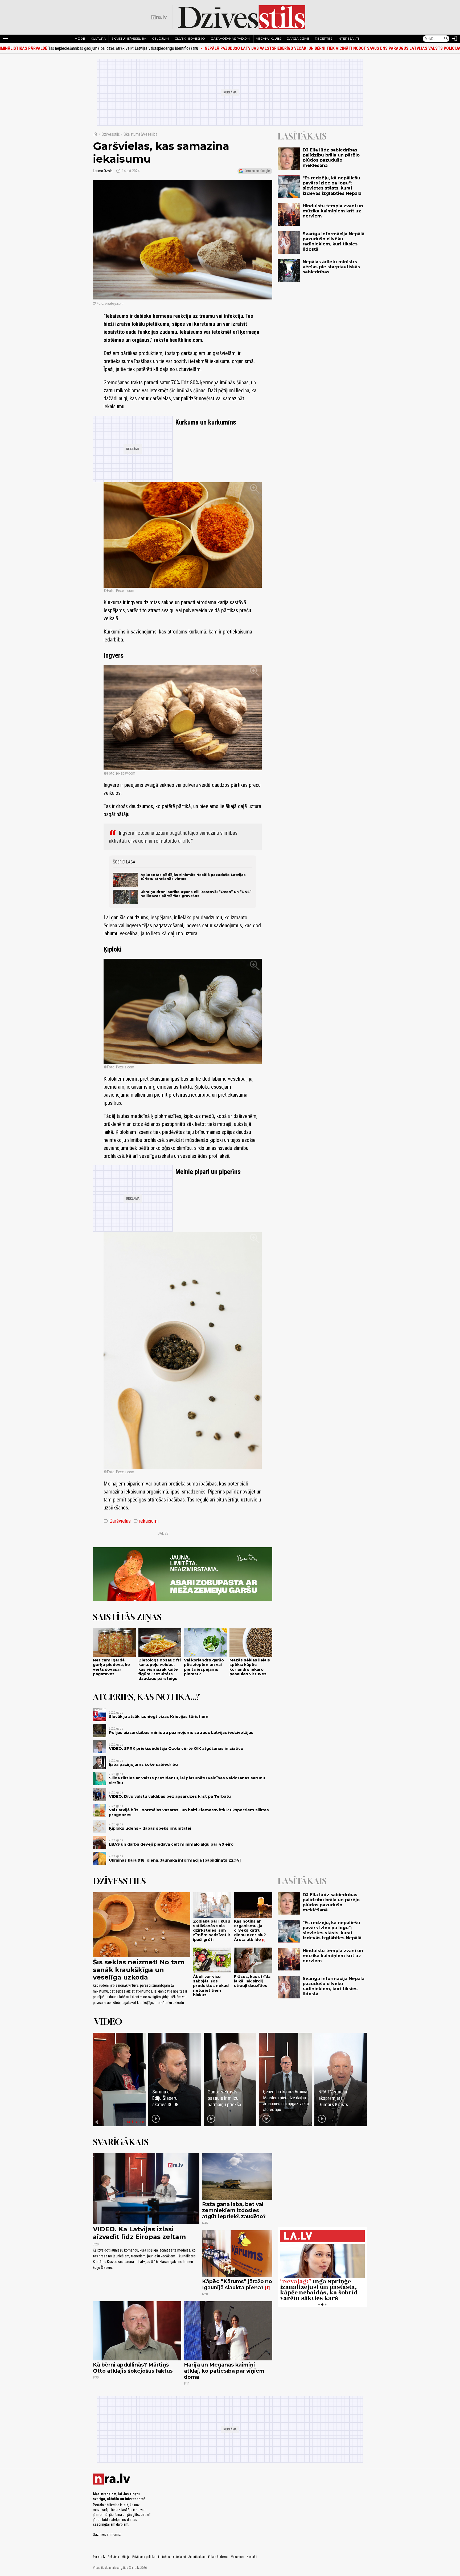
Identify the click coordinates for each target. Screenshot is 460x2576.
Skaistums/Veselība (129, 38)
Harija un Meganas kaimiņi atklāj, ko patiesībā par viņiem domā (224, 2371)
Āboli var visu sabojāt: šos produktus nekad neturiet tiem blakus (211, 1986)
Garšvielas (117, 1521)
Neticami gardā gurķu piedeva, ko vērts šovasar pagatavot (111, 1667)
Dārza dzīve (298, 38)
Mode (80, 38)
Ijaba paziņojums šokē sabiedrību (143, 1764)
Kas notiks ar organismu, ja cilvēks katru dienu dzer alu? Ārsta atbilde (250, 1930)
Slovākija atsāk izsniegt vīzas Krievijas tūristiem (159, 1717)
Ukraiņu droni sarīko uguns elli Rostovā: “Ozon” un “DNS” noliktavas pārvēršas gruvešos (196, 894)
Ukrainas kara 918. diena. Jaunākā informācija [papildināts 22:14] (175, 1860)
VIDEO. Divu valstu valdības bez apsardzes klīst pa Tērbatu (170, 1796)
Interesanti (348, 38)
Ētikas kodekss (218, 2557)
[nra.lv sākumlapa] (159, 17)
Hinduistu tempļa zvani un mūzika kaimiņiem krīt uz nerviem (333, 211)
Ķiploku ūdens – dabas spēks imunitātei (150, 1828)
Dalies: (163, 1533)
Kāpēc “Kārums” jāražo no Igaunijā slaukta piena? (237, 2284)
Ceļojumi (161, 38)
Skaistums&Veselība (140, 134)
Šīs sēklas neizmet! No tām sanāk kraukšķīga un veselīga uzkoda (139, 1970)
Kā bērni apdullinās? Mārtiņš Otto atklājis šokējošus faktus (133, 2368)
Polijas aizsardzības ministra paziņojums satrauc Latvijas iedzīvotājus (181, 1733)
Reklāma (113, 2557)
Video (108, 2022)
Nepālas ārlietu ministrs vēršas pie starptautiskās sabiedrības (331, 267)
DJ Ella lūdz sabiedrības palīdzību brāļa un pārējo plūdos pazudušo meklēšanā (331, 158)
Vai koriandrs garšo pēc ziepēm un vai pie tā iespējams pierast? (204, 1667)
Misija (126, 2557)
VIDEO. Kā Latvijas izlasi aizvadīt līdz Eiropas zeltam (139, 2233)
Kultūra (98, 38)
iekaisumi (146, 1521)
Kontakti (252, 2557)
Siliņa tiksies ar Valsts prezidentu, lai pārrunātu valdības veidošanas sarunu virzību (187, 1780)
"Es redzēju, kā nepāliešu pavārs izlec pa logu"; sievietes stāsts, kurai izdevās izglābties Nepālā (332, 186)
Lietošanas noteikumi (172, 2557)
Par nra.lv (99, 2557)
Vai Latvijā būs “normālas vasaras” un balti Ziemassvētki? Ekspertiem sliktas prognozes (189, 1812)
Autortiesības (197, 2557)
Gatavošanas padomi (231, 38)
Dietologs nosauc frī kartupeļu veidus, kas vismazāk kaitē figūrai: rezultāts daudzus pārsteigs (160, 1669)
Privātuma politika (144, 2557)
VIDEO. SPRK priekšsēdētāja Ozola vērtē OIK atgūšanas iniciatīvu (176, 1748)
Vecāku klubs (269, 38)
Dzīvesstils (111, 134)
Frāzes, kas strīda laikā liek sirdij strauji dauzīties (252, 1981)
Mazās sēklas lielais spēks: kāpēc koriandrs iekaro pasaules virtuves (250, 1667)
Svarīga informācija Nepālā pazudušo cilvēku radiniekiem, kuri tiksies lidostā (334, 242)
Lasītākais (302, 136)
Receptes (324, 38)
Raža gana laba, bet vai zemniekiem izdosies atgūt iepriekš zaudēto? (234, 2210)
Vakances (238, 2557)
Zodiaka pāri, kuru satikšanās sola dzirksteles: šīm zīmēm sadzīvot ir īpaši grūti (212, 1930)
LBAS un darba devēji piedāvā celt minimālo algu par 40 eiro (171, 1844)
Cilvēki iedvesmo (190, 38)
